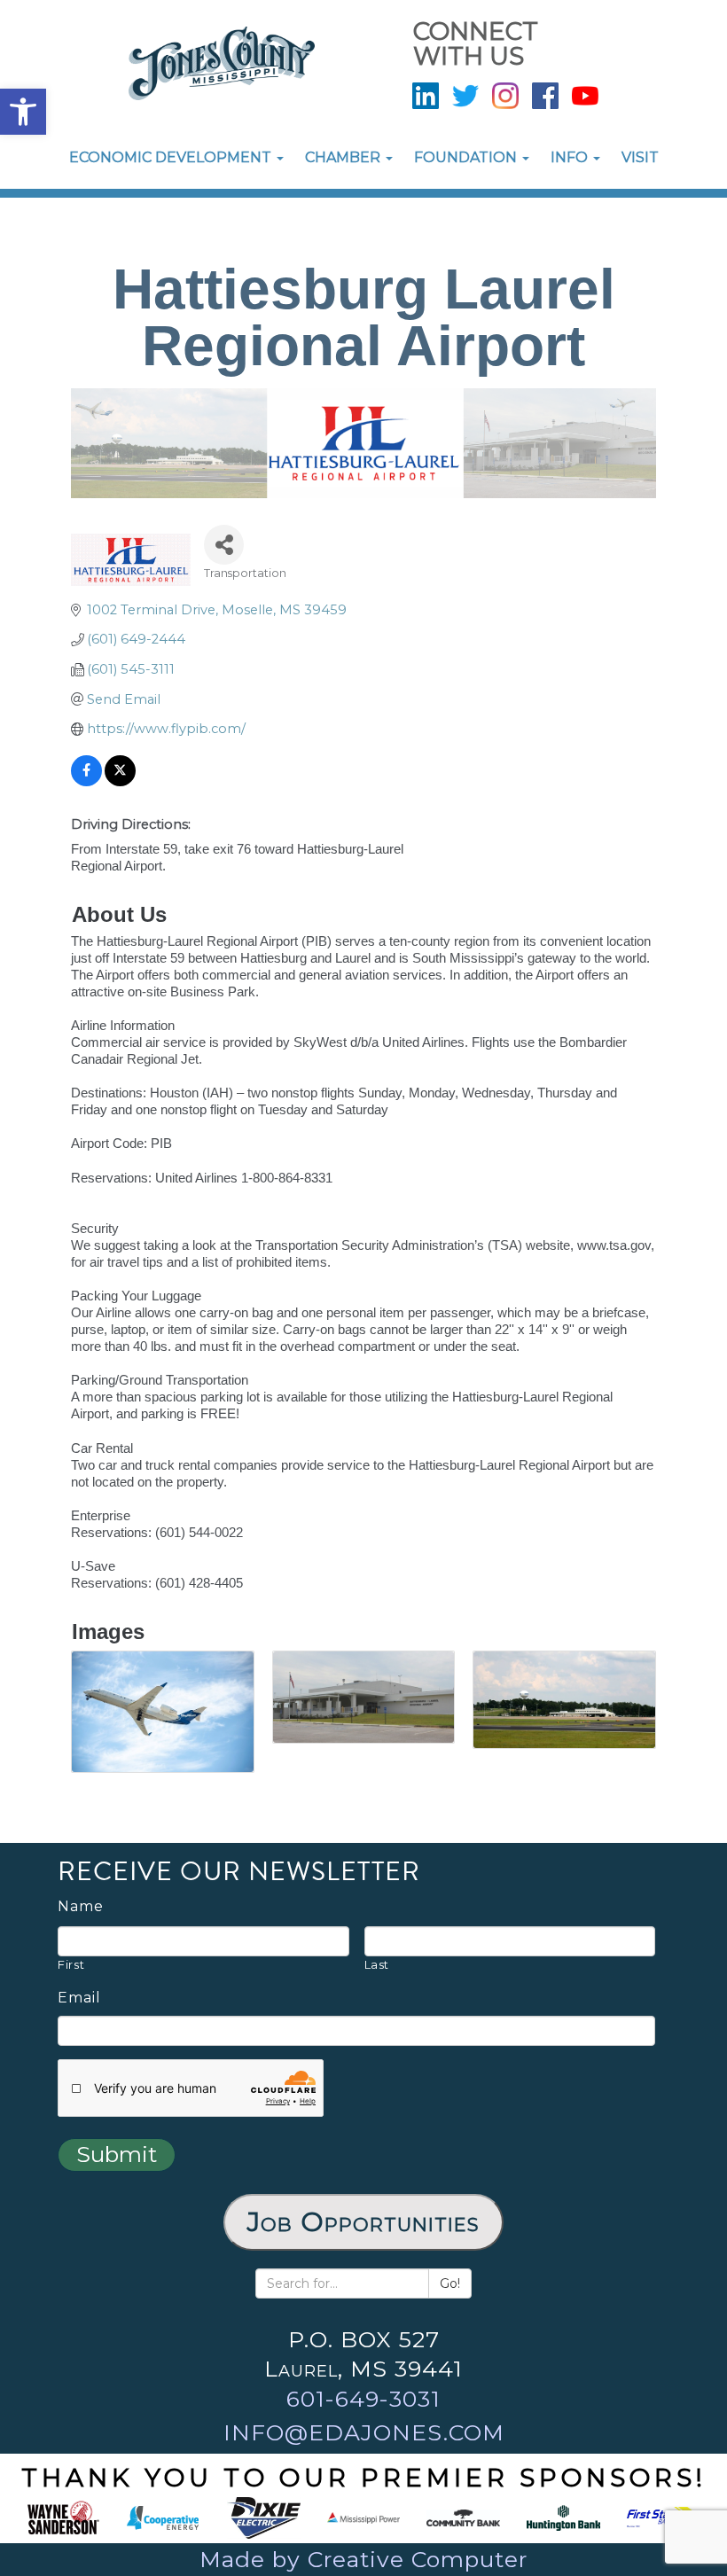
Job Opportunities (363, 2222)
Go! (450, 2283)
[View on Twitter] (120, 782)
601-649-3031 (363, 2399)
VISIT (640, 157)
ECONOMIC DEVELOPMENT (172, 157)
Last (377, 1964)
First (71, 1964)
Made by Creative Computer (363, 2559)
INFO (571, 157)
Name (81, 1907)
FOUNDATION (467, 157)
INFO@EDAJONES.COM (364, 2432)
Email (79, 1998)
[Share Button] (224, 545)
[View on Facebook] (86, 782)
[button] (23, 112)
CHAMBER (344, 157)
